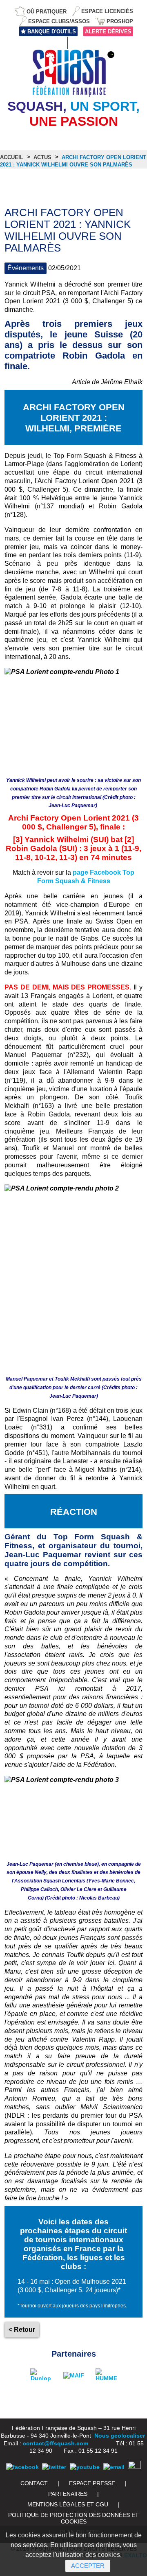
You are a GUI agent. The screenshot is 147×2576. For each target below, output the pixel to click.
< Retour (22, 2330)
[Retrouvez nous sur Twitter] (54, 2467)
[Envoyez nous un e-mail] (114, 2467)
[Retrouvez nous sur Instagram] (134, 2467)
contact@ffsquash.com (56, 2443)
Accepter (88, 2566)
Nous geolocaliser (120, 2436)
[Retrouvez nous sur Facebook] (22, 2467)
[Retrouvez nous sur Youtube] (85, 2467)
